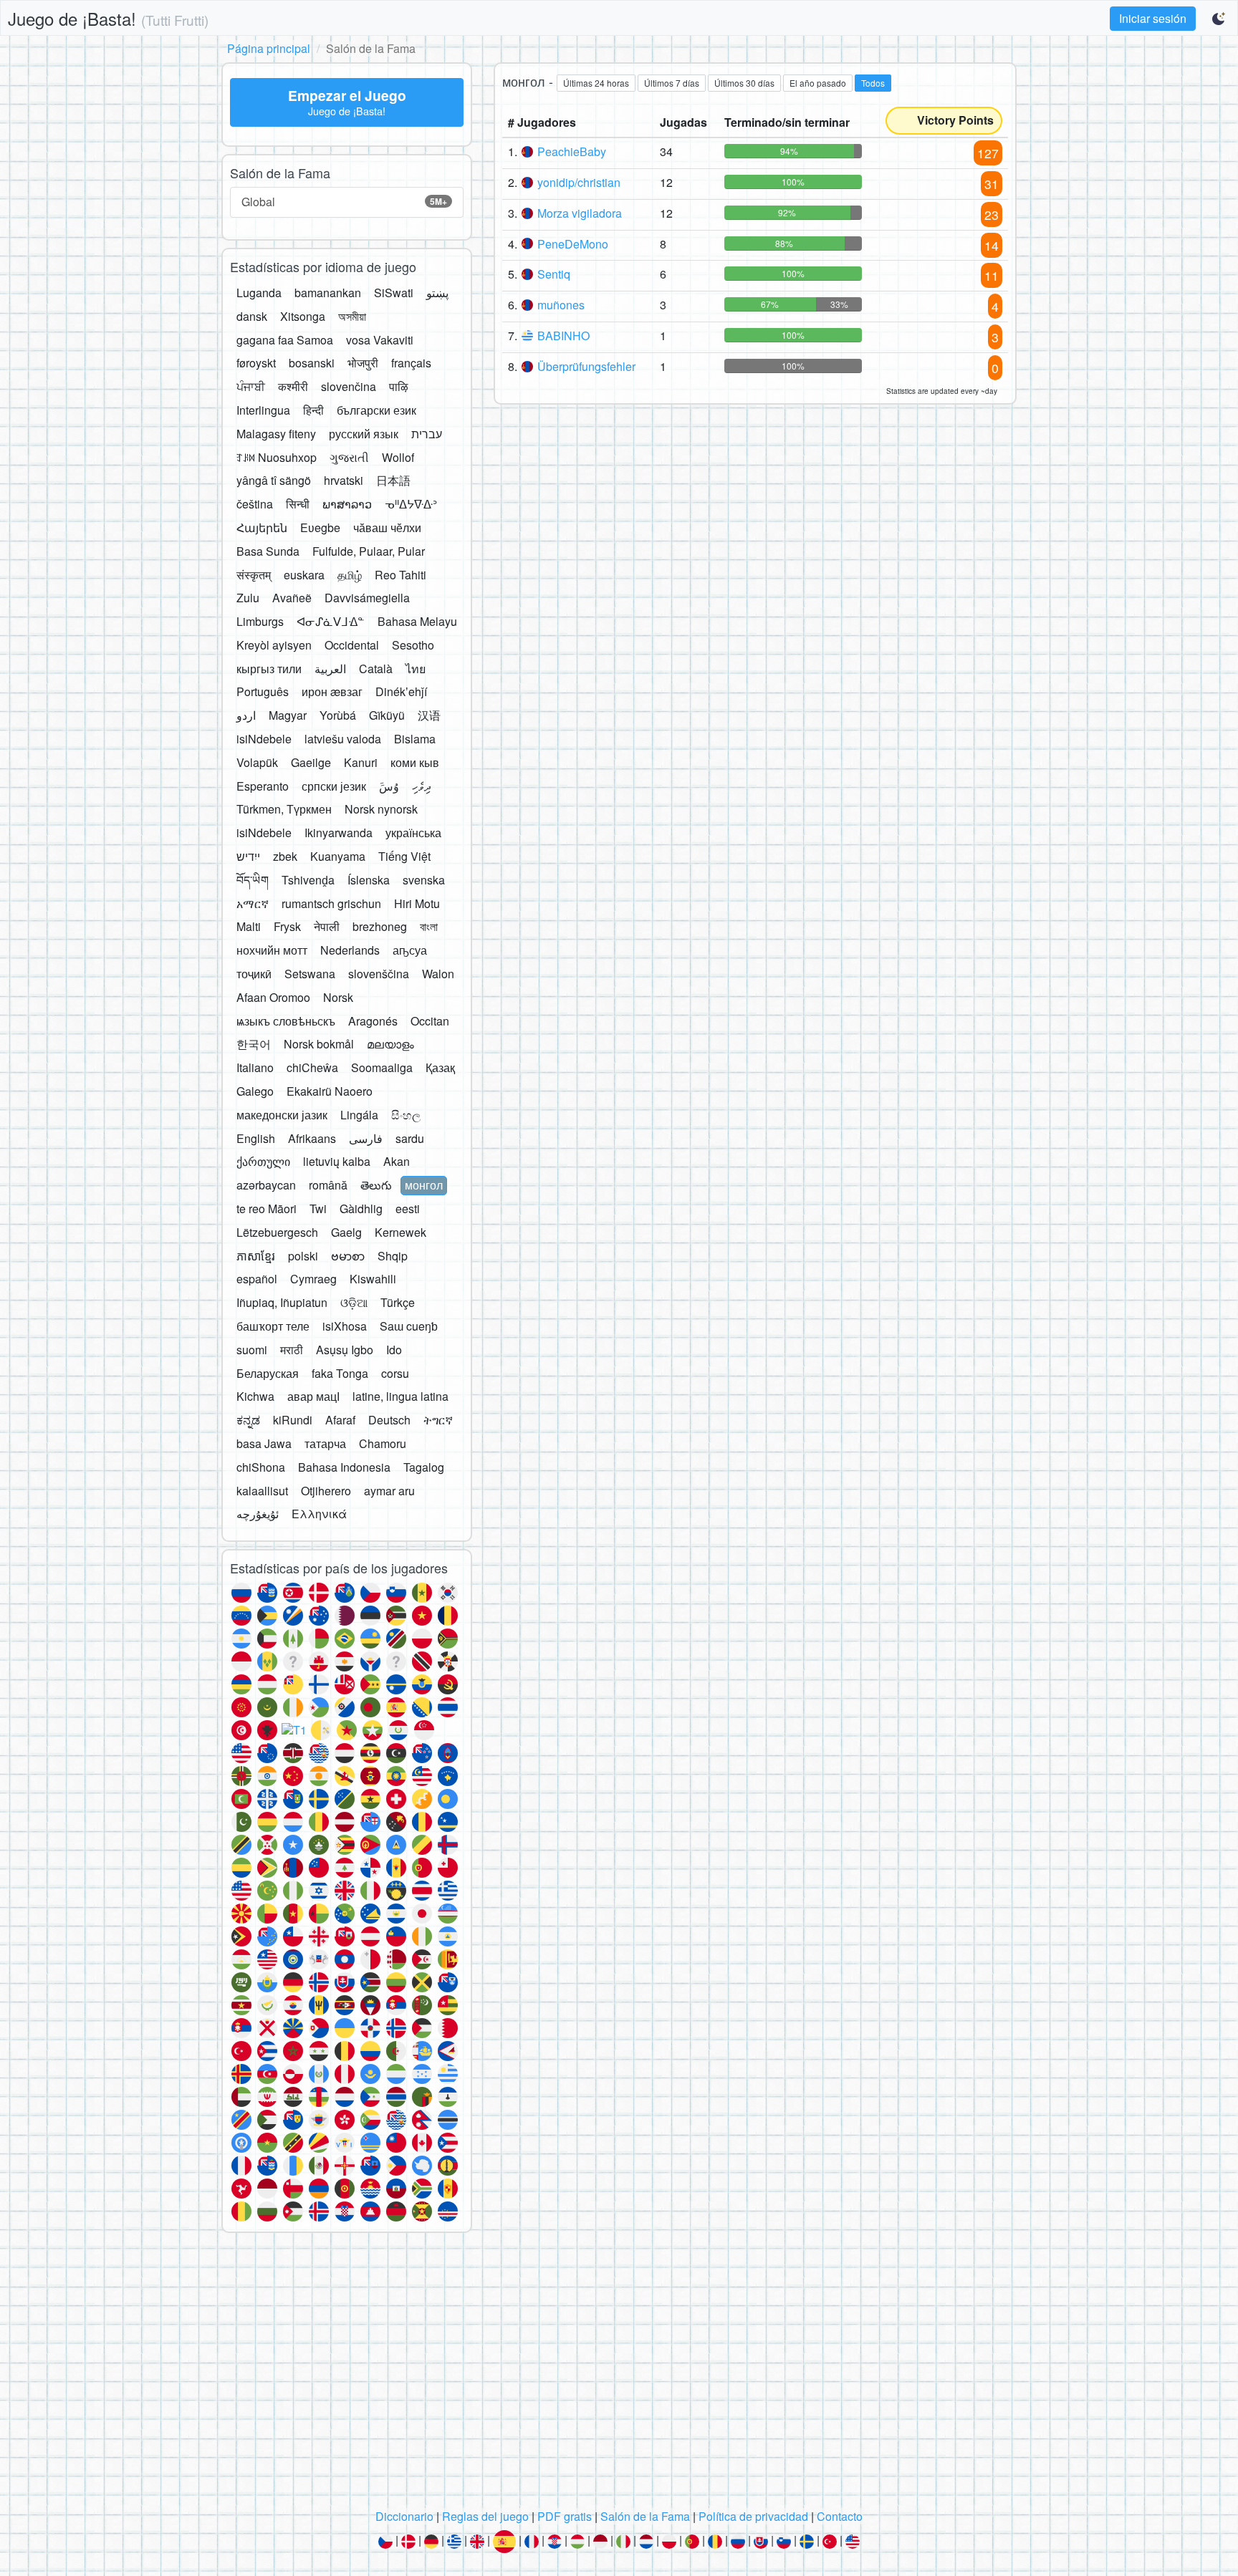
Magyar (288, 715)
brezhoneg (380, 926)
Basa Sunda (268, 551)
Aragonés (373, 1021)
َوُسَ (389, 786)
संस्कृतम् (254, 575)
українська (413, 833)
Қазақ (440, 1067)
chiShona (261, 1467)
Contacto (840, 2516)
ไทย (416, 669)
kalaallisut (262, 1491)
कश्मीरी (293, 386)
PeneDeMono (573, 244)
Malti (249, 926)
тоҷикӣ (254, 974)
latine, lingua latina (400, 1396)
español (257, 1279)
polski (303, 1256)
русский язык (364, 434)
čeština (255, 504)
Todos (873, 83)
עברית (427, 434)
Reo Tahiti (400, 575)
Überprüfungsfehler (586, 366)
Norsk (338, 997)
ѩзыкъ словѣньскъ (286, 1021)
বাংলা (429, 926)
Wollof (398, 457)
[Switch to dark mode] (1219, 19)
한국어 (254, 1044)
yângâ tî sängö (274, 480)
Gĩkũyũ (387, 715)
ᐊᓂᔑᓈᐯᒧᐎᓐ (331, 621)
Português (263, 691)
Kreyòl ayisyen (274, 645)
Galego (255, 1091)
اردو (246, 715)
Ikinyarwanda (339, 833)
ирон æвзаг (332, 691)
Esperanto (263, 786)
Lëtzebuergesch (277, 1232)
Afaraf (340, 1420)
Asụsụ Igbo (345, 1350)
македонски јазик (282, 1115)
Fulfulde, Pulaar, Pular (369, 551)
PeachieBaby (572, 151)
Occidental (352, 645)
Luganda (259, 293)
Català (376, 669)
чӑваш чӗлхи (387, 527)
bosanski (312, 363)
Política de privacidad (753, 2516)
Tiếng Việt (404, 856)
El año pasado (818, 83)
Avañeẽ (292, 598)
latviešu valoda (343, 739)
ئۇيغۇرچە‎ (258, 1514)
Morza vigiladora (580, 213)
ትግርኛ (438, 1420)
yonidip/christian (579, 182)
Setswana (310, 974)
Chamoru (383, 1443)
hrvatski (344, 480)
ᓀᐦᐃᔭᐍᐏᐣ (411, 504)
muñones (561, 305)
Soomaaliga (382, 1067)
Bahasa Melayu (417, 621)
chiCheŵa (312, 1067)
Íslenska (369, 880)
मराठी (292, 1350)
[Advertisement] (619, 2375)
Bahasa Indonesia (344, 1467)
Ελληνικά (319, 1514)
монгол (424, 1185)
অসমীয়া (352, 316)
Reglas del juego (485, 2516)
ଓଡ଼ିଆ (354, 1302)
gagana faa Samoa (285, 340)
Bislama (415, 739)
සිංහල (406, 1115)
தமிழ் (350, 575)
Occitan (430, 1021)
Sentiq (554, 274)
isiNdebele (264, 739)
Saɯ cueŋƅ (409, 1326)
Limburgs (260, 621)
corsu (395, 1373)
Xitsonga (303, 316)
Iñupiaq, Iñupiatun (282, 1302)
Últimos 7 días (672, 83)
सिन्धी (298, 504)
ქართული (263, 1161)
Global (344, 202)
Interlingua (263, 410)
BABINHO (563, 336)
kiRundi (293, 1420)
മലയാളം (390, 1044)
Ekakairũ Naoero (330, 1091)
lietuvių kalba (337, 1161)
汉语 (429, 715)
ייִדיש (248, 856)
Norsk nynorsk (381, 809)
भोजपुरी (363, 363)
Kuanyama (338, 856)
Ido (394, 1350)
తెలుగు (376, 1185)
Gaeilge (311, 762)
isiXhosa (345, 1326)
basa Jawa (264, 1443)
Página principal (269, 48)
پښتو (437, 293)
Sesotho (413, 645)
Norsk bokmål (319, 1044)
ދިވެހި (422, 786)
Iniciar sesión (1153, 18)
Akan (397, 1161)
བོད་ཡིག (253, 880)
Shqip (393, 1256)
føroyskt (256, 363)
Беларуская (268, 1373)
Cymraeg (313, 1279)
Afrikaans (312, 1138)
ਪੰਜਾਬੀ (251, 386)
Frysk (287, 926)
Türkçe (398, 1302)
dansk (252, 316)
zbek (285, 856)
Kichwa (255, 1396)
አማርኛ (253, 903)
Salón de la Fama (645, 2516)
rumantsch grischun (331, 903)
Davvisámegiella (367, 598)
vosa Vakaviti (380, 340)
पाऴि (399, 386)
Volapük (257, 762)
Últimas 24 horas (596, 83)
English (256, 1138)
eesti (408, 1209)
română (328, 1185)
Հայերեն (262, 527)
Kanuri (361, 762)
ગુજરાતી (349, 457)
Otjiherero (326, 1491)
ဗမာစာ (348, 1256)
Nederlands (350, 950)
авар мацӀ (313, 1396)
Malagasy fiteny (276, 434)
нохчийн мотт (272, 950)
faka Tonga (340, 1373)
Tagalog (424, 1467)
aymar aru (389, 1491)
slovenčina (349, 386)
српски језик (334, 786)
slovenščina (379, 974)
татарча (325, 1443)
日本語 (393, 480)
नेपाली (327, 926)
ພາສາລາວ (347, 504)
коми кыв (415, 762)
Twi (318, 1209)
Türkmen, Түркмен (284, 809)
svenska (424, 880)
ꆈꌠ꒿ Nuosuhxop (277, 457)
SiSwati (394, 293)
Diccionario (404, 2516)
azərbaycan (266, 1185)
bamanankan (328, 293)
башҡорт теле (273, 1326)
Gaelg (346, 1232)
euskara (304, 575)
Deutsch (389, 1420)
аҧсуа (410, 950)
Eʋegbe (320, 527)
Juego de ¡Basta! (108, 18)
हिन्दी (313, 410)
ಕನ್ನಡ (248, 1420)
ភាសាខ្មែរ (256, 1256)
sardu (410, 1138)
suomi (252, 1350)
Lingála (359, 1115)
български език (376, 410)
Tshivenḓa (308, 880)
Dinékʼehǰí (401, 691)
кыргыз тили (269, 669)
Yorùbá (338, 715)
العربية (330, 669)
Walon (438, 974)
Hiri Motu (417, 903)
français (411, 363)
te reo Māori (267, 1209)
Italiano (255, 1067)
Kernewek (400, 1232)
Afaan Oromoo (273, 997)
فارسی (366, 1138)
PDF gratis (565, 2516)
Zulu (248, 598)
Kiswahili (373, 1279)
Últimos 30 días (744, 83)
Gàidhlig (361, 1209)
